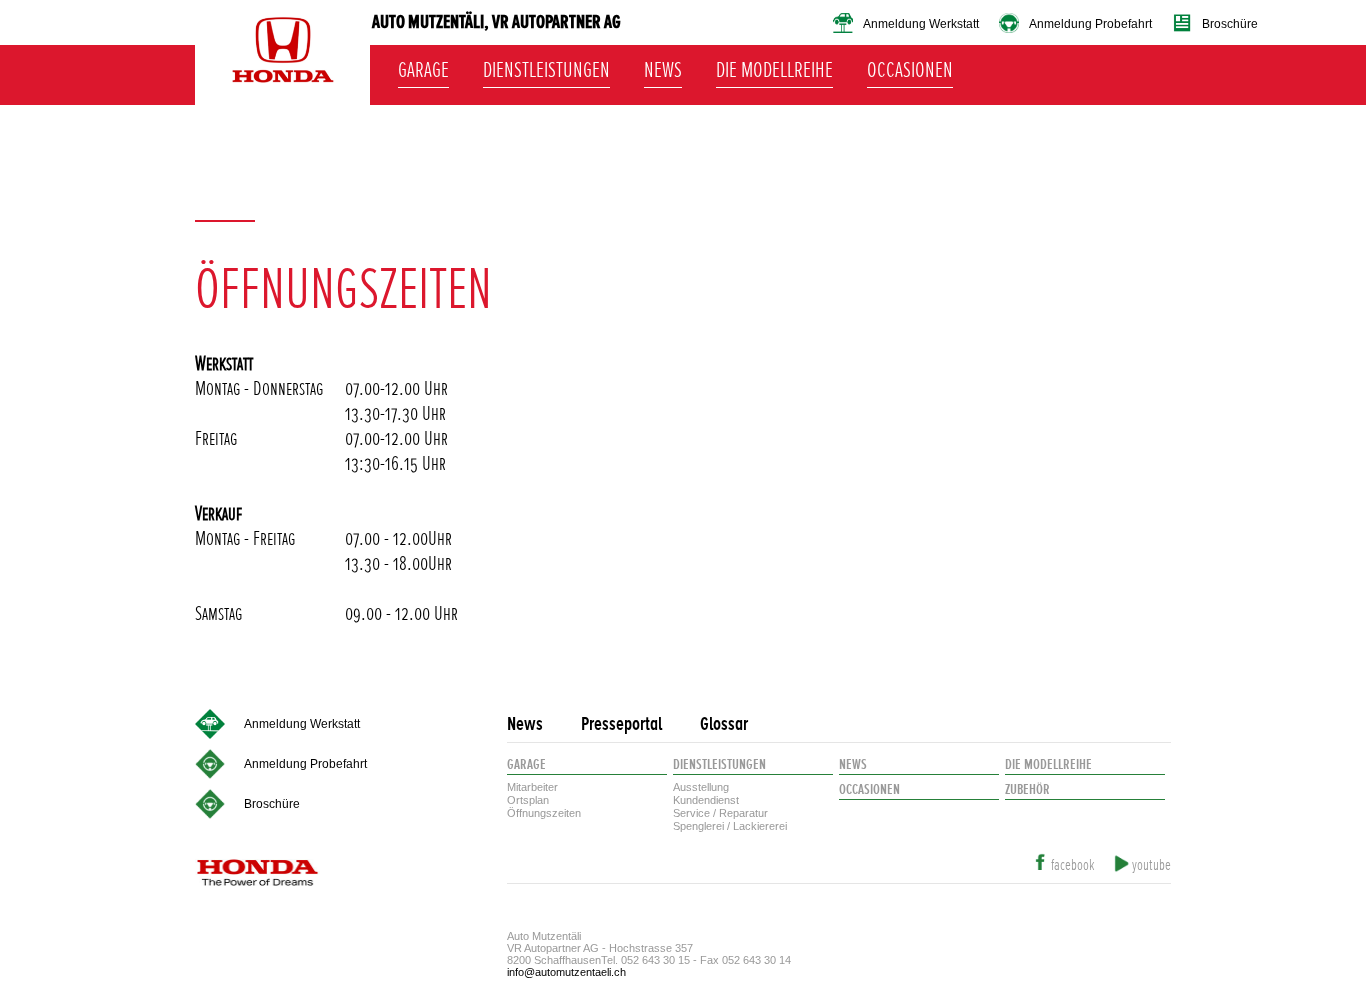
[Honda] (282, 59)
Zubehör (1027, 789)
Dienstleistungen (546, 66)
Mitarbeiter (532, 787)
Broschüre (1230, 24)
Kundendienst (706, 800)
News (663, 66)
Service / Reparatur (720, 813)
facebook (1072, 865)
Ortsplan (528, 800)
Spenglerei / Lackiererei (730, 826)
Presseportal (621, 724)
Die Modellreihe (774, 66)
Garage (423, 66)
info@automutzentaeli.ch (566, 972)
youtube (1151, 865)
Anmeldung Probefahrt (1090, 24)
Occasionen (910, 66)
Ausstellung (701, 787)
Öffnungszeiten (544, 813)
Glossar (724, 724)
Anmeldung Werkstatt (921, 24)
